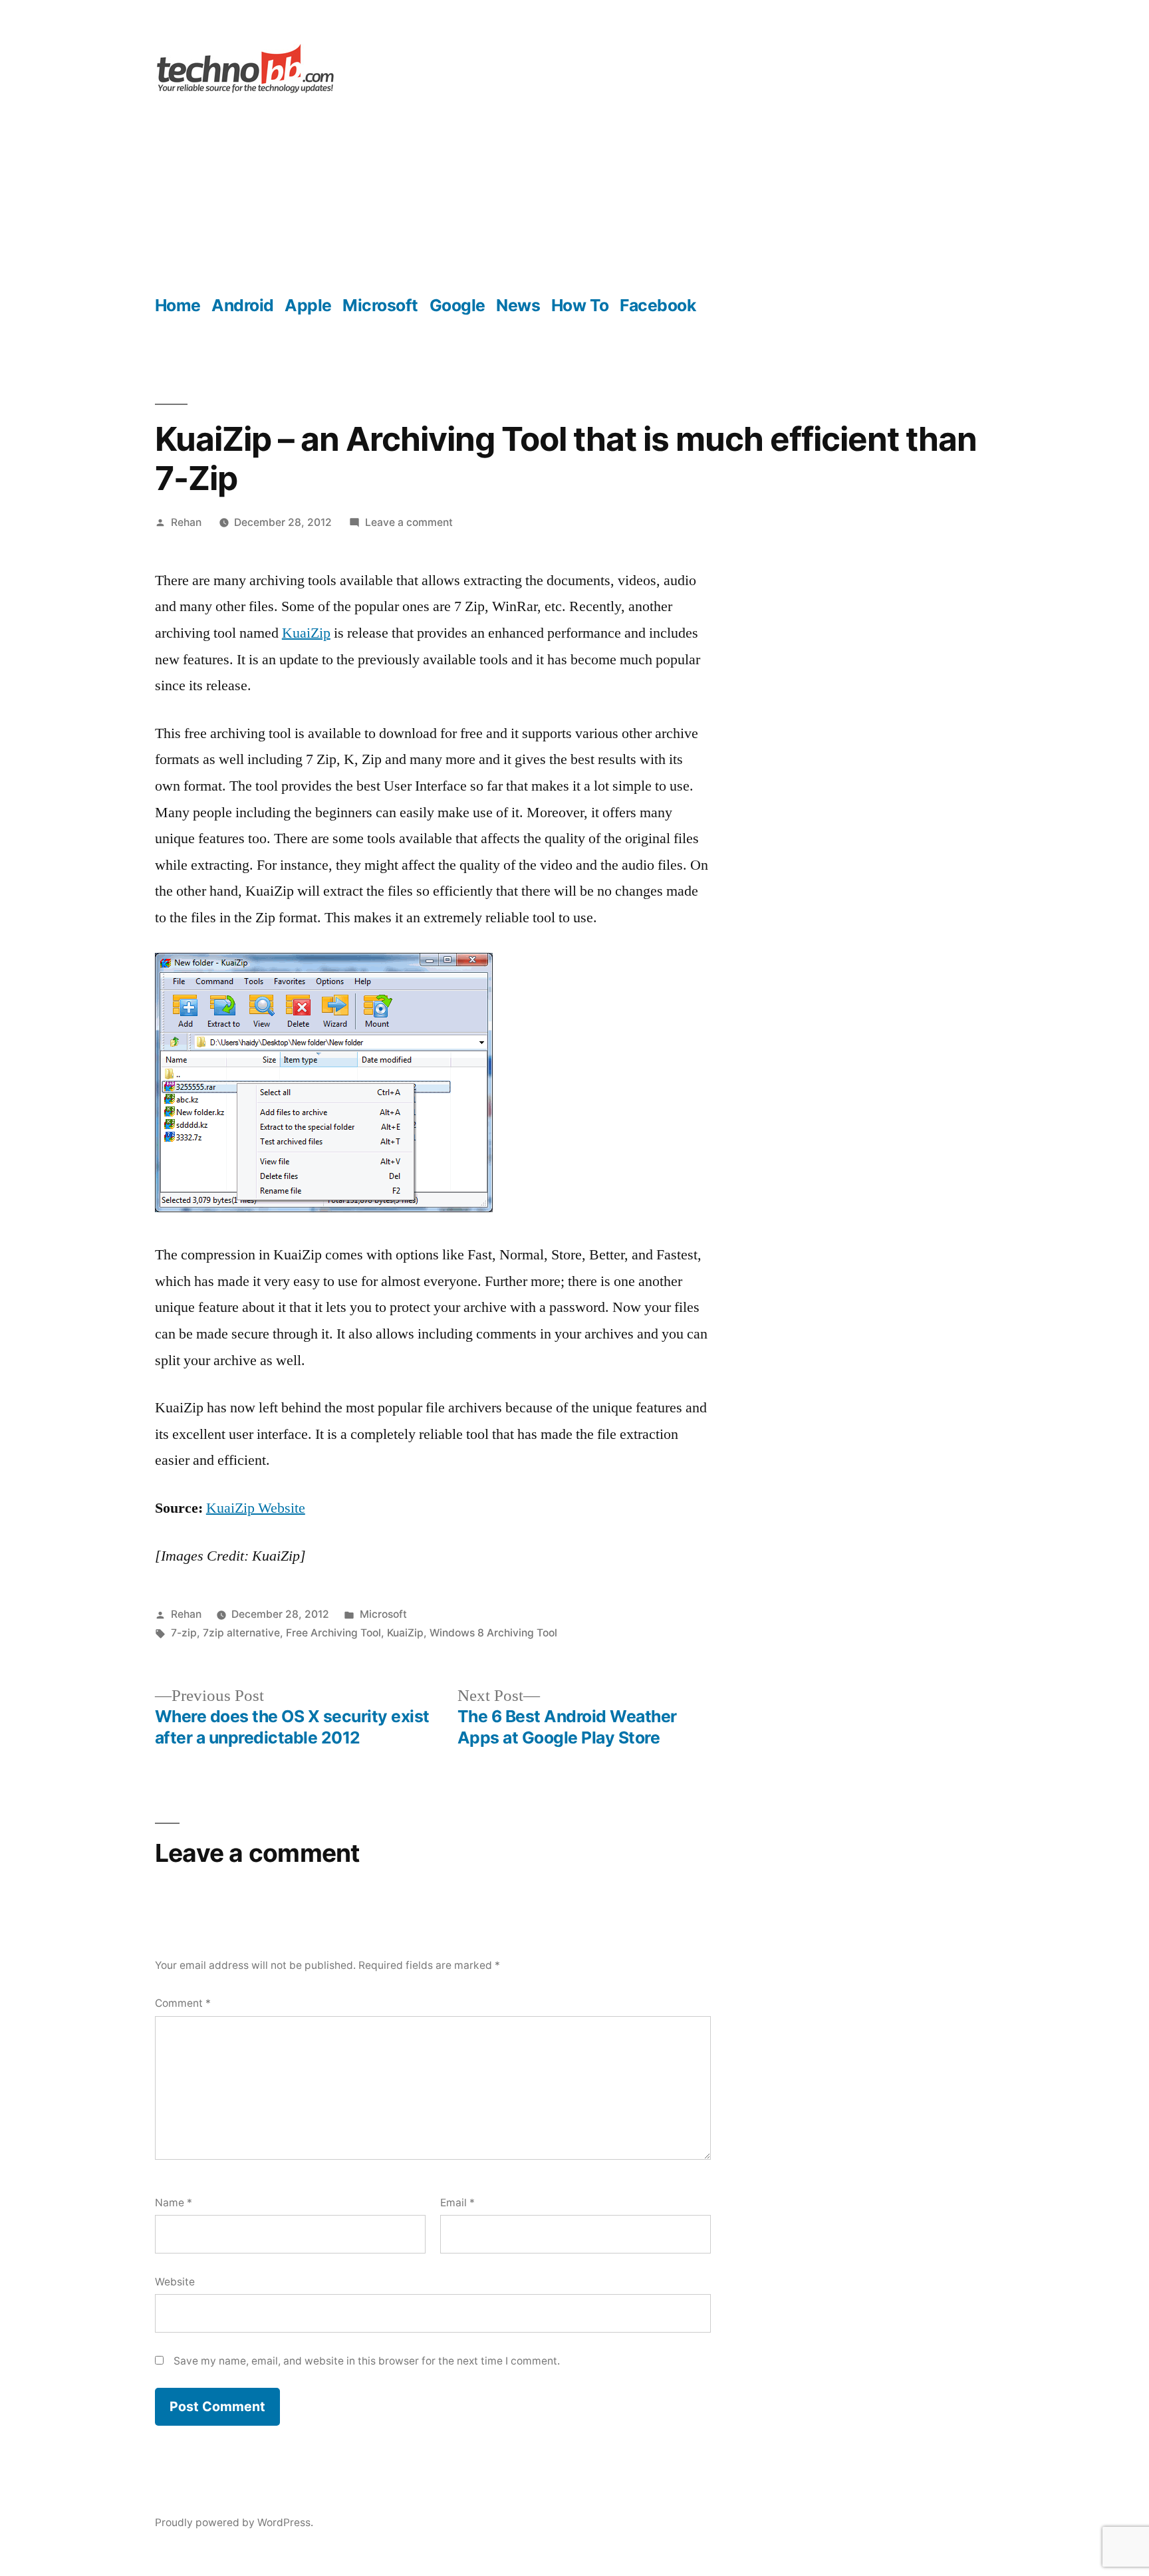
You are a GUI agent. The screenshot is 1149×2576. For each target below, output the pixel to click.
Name (174, 2203)
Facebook (658, 305)
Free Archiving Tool (333, 1633)
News (518, 305)
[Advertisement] (574, 195)
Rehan (186, 522)
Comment (183, 2003)
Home (178, 305)
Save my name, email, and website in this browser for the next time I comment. (367, 2361)
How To (580, 305)
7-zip (184, 1633)
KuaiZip (306, 633)
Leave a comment (409, 522)
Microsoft (380, 305)
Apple (308, 305)
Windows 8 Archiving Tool (493, 1633)
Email (457, 2203)
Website (175, 2282)
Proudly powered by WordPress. (234, 2522)
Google (457, 305)
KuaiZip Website (256, 1508)
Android (243, 305)
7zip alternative (241, 1633)
